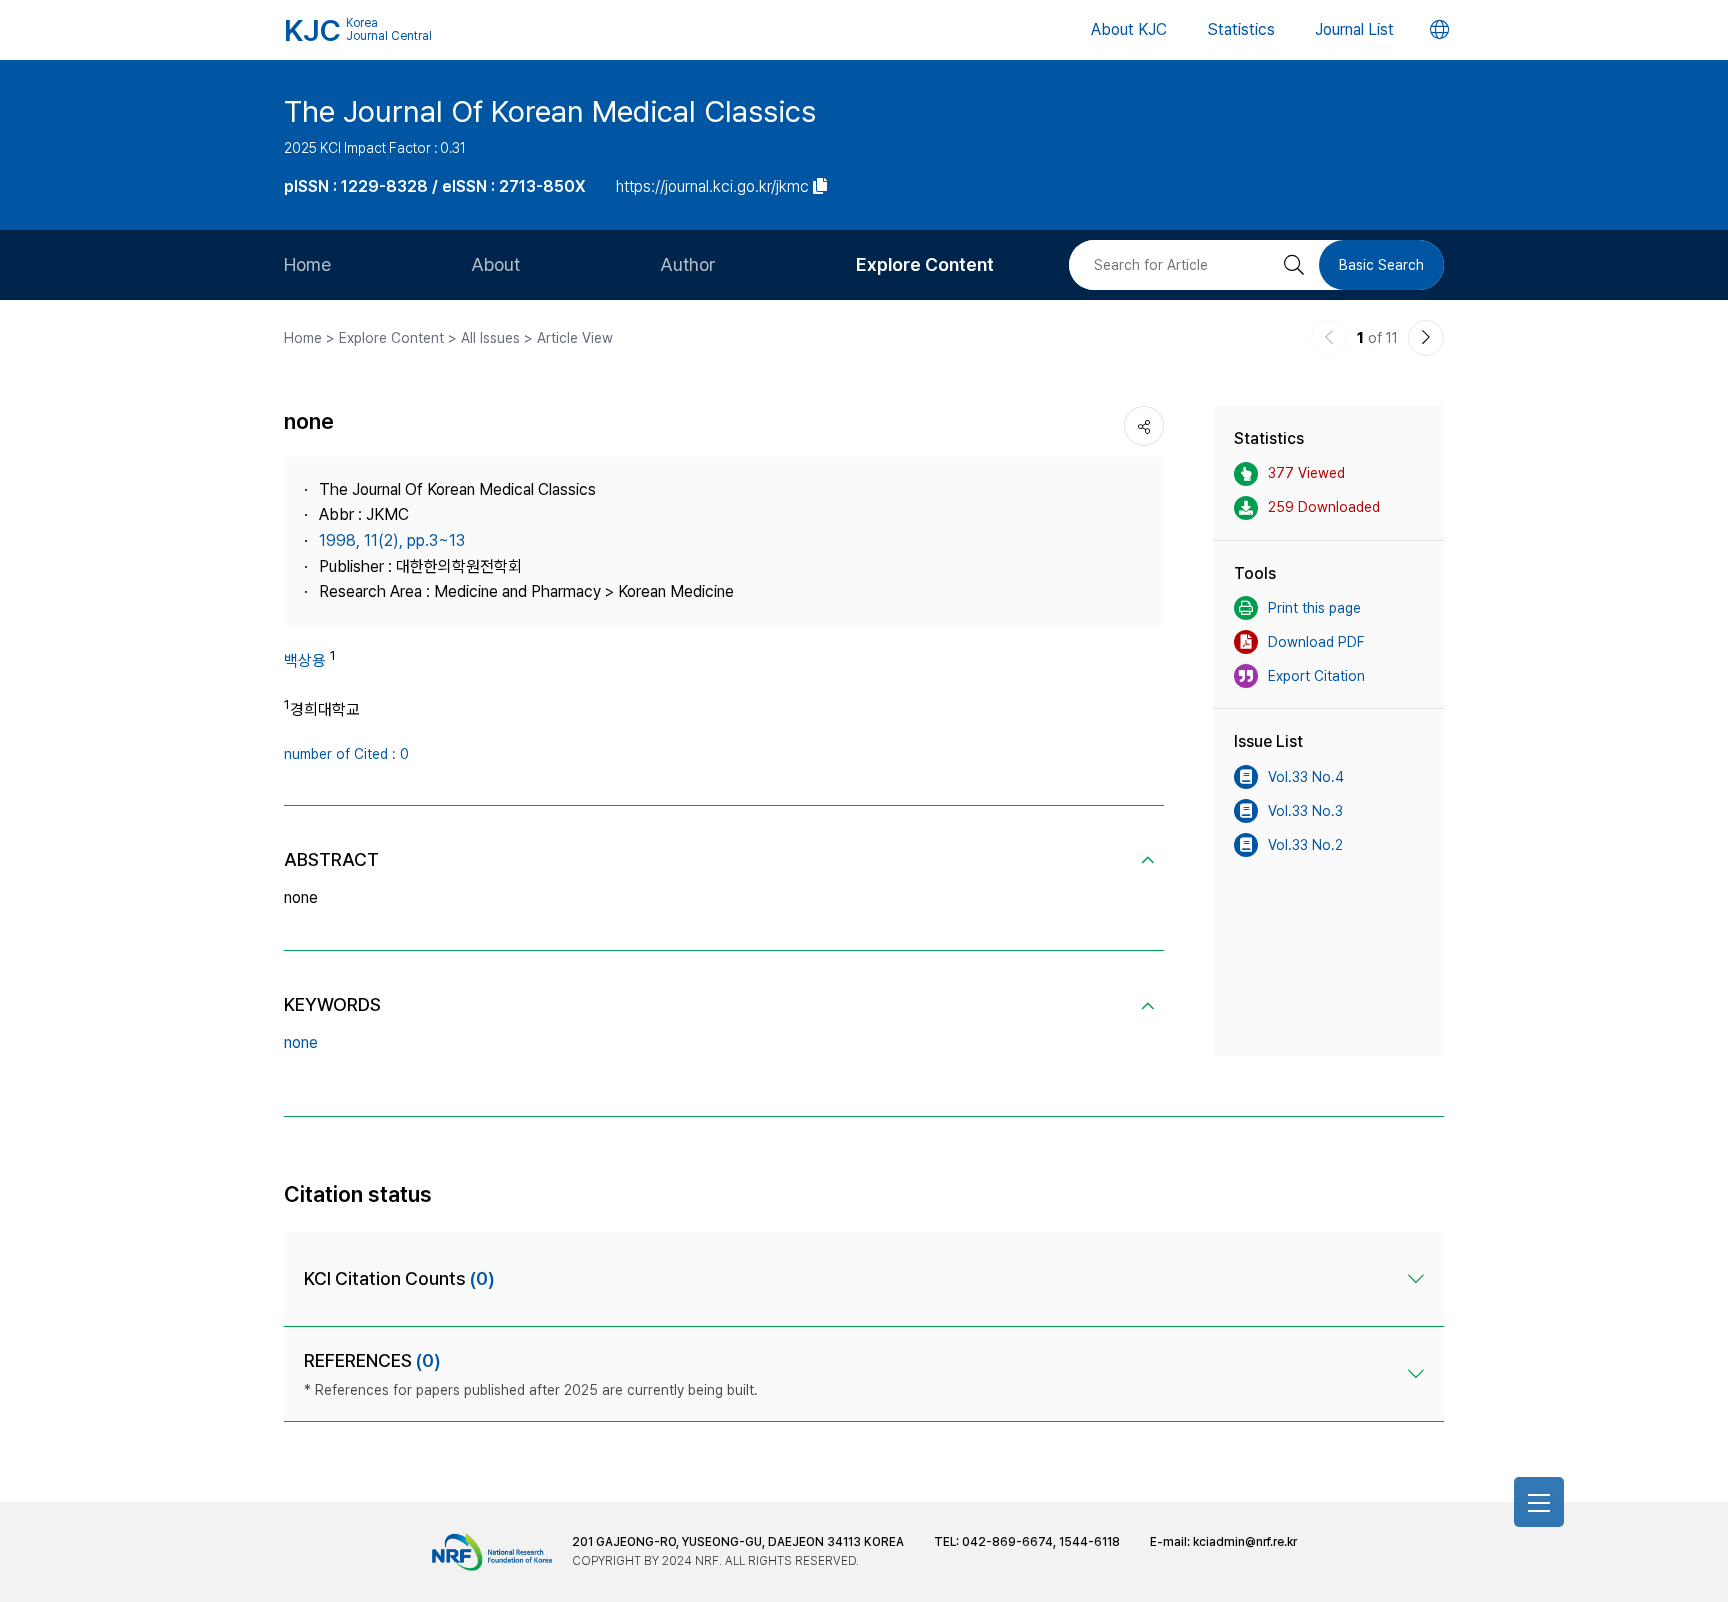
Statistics (1241, 29)
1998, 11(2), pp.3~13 (392, 540)
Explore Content (925, 264)
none (301, 1042)
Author (688, 264)
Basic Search (1381, 265)
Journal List (1354, 29)
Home (307, 264)
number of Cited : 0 (346, 754)
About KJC (1129, 29)
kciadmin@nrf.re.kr (1245, 1542)
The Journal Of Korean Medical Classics (550, 111)
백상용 (305, 660)
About (495, 264)
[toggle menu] (1539, 1502)
